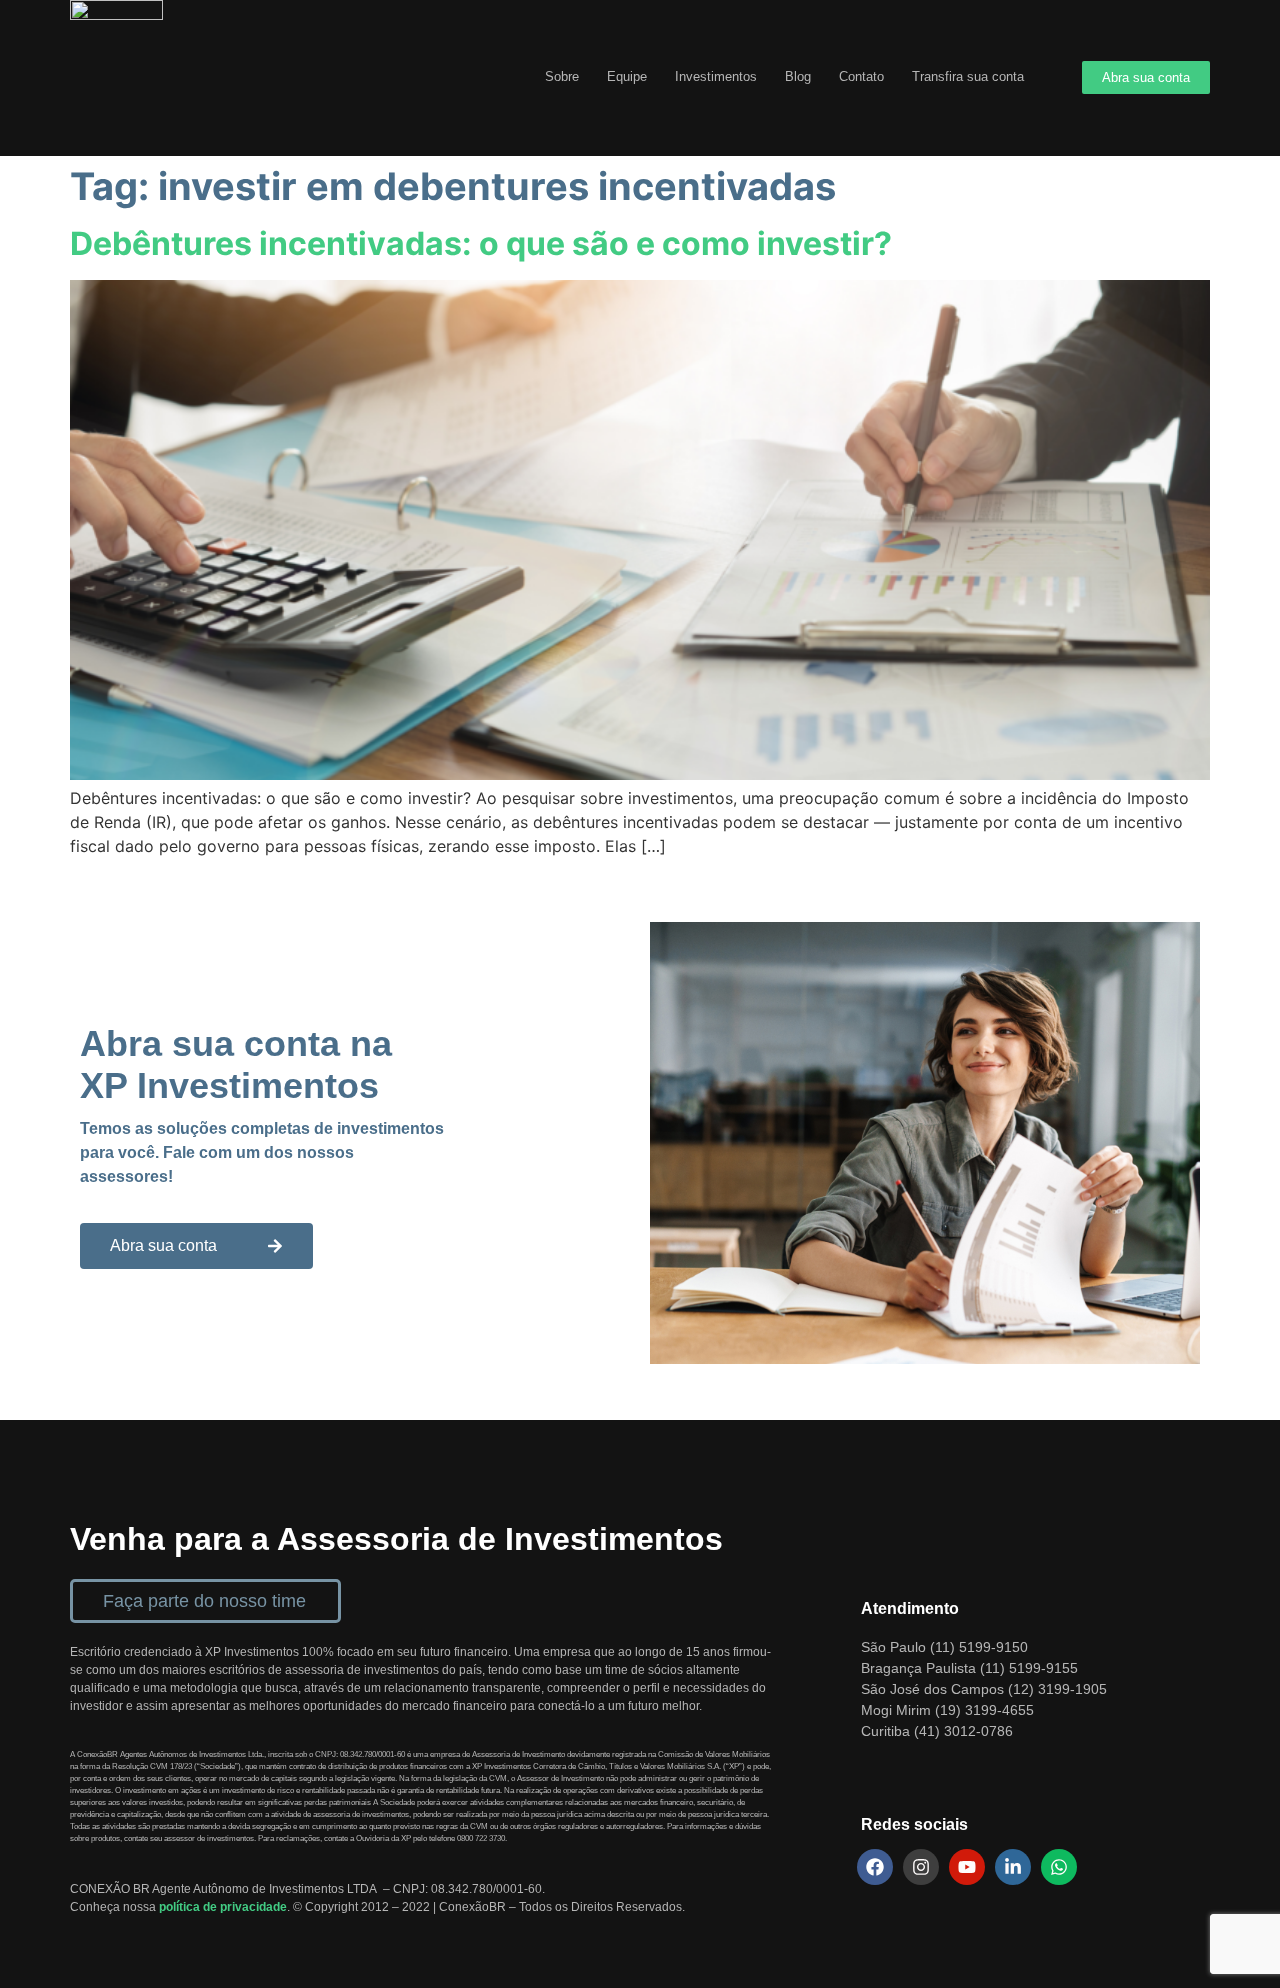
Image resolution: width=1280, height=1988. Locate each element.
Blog (798, 76)
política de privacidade (223, 1907)
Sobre (562, 76)
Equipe (627, 76)
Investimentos (716, 76)
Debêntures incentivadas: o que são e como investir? (481, 243)
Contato (861, 76)
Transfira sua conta (968, 76)
